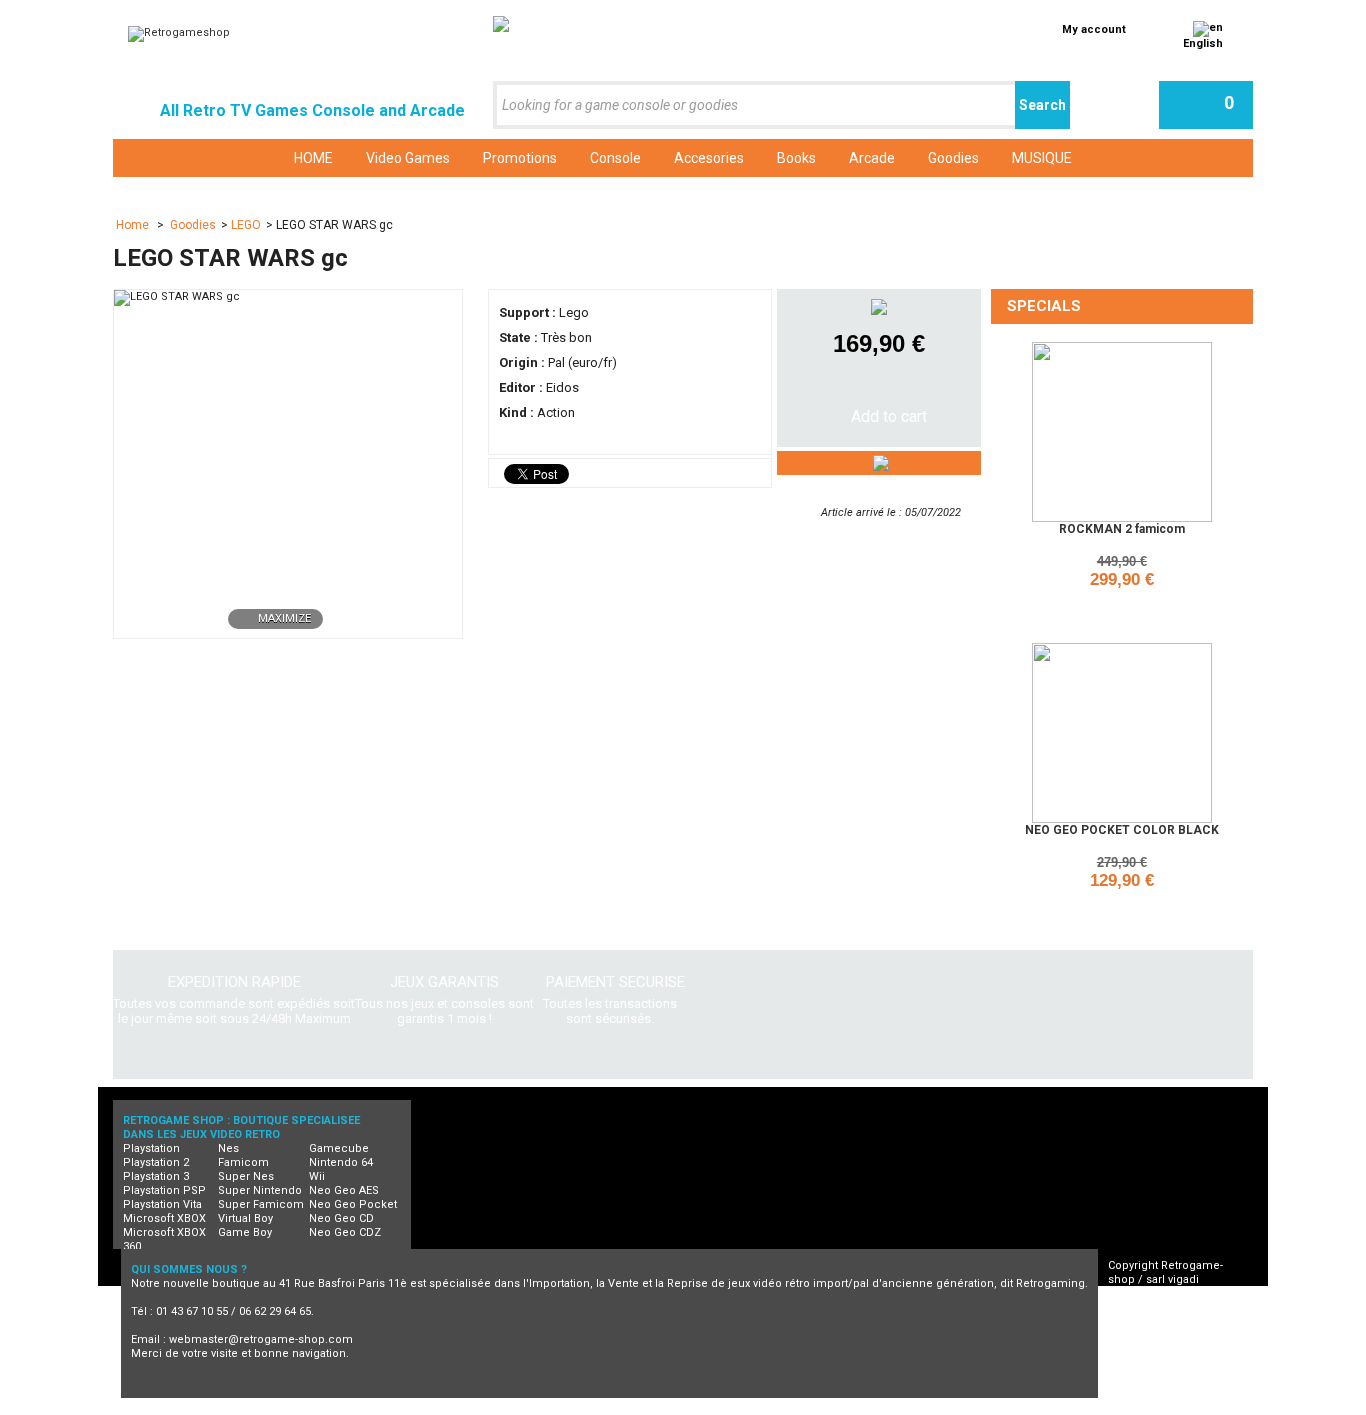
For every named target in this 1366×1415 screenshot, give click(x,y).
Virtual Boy (245, 1218)
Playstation (151, 1148)
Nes (228, 1148)
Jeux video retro (232, 1407)
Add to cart (1125, 606)
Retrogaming (336, 1407)
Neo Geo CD (341, 1218)
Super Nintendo (260, 1190)
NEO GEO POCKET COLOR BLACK (1122, 830)
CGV (1137, 1307)
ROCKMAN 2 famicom (1122, 529)
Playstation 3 (156, 1176)
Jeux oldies (1147, 1407)
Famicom (243, 1162)
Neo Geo (421, 1407)
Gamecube (339, 1148)
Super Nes (246, 1176)
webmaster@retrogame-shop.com (261, 1339)
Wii (317, 1176)
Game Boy (245, 1232)
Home (134, 225)
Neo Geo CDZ (345, 1232)
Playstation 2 (156, 1162)
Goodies (193, 225)
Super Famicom (261, 1204)
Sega (811, 1407)
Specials (1044, 306)
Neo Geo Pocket (353, 1204)
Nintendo (604, 1407)
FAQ (1136, 1321)
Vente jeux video (1045, 1407)
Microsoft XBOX (164, 1218)
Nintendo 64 (341, 1162)
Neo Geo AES (344, 1190)
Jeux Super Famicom (713, 1407)
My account (1094, 29)
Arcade (955, 1407)
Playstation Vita (162, 1204)
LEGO (246, 225)
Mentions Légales (1173, 1335)
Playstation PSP (164, 1190)
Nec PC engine (512, 1407)
